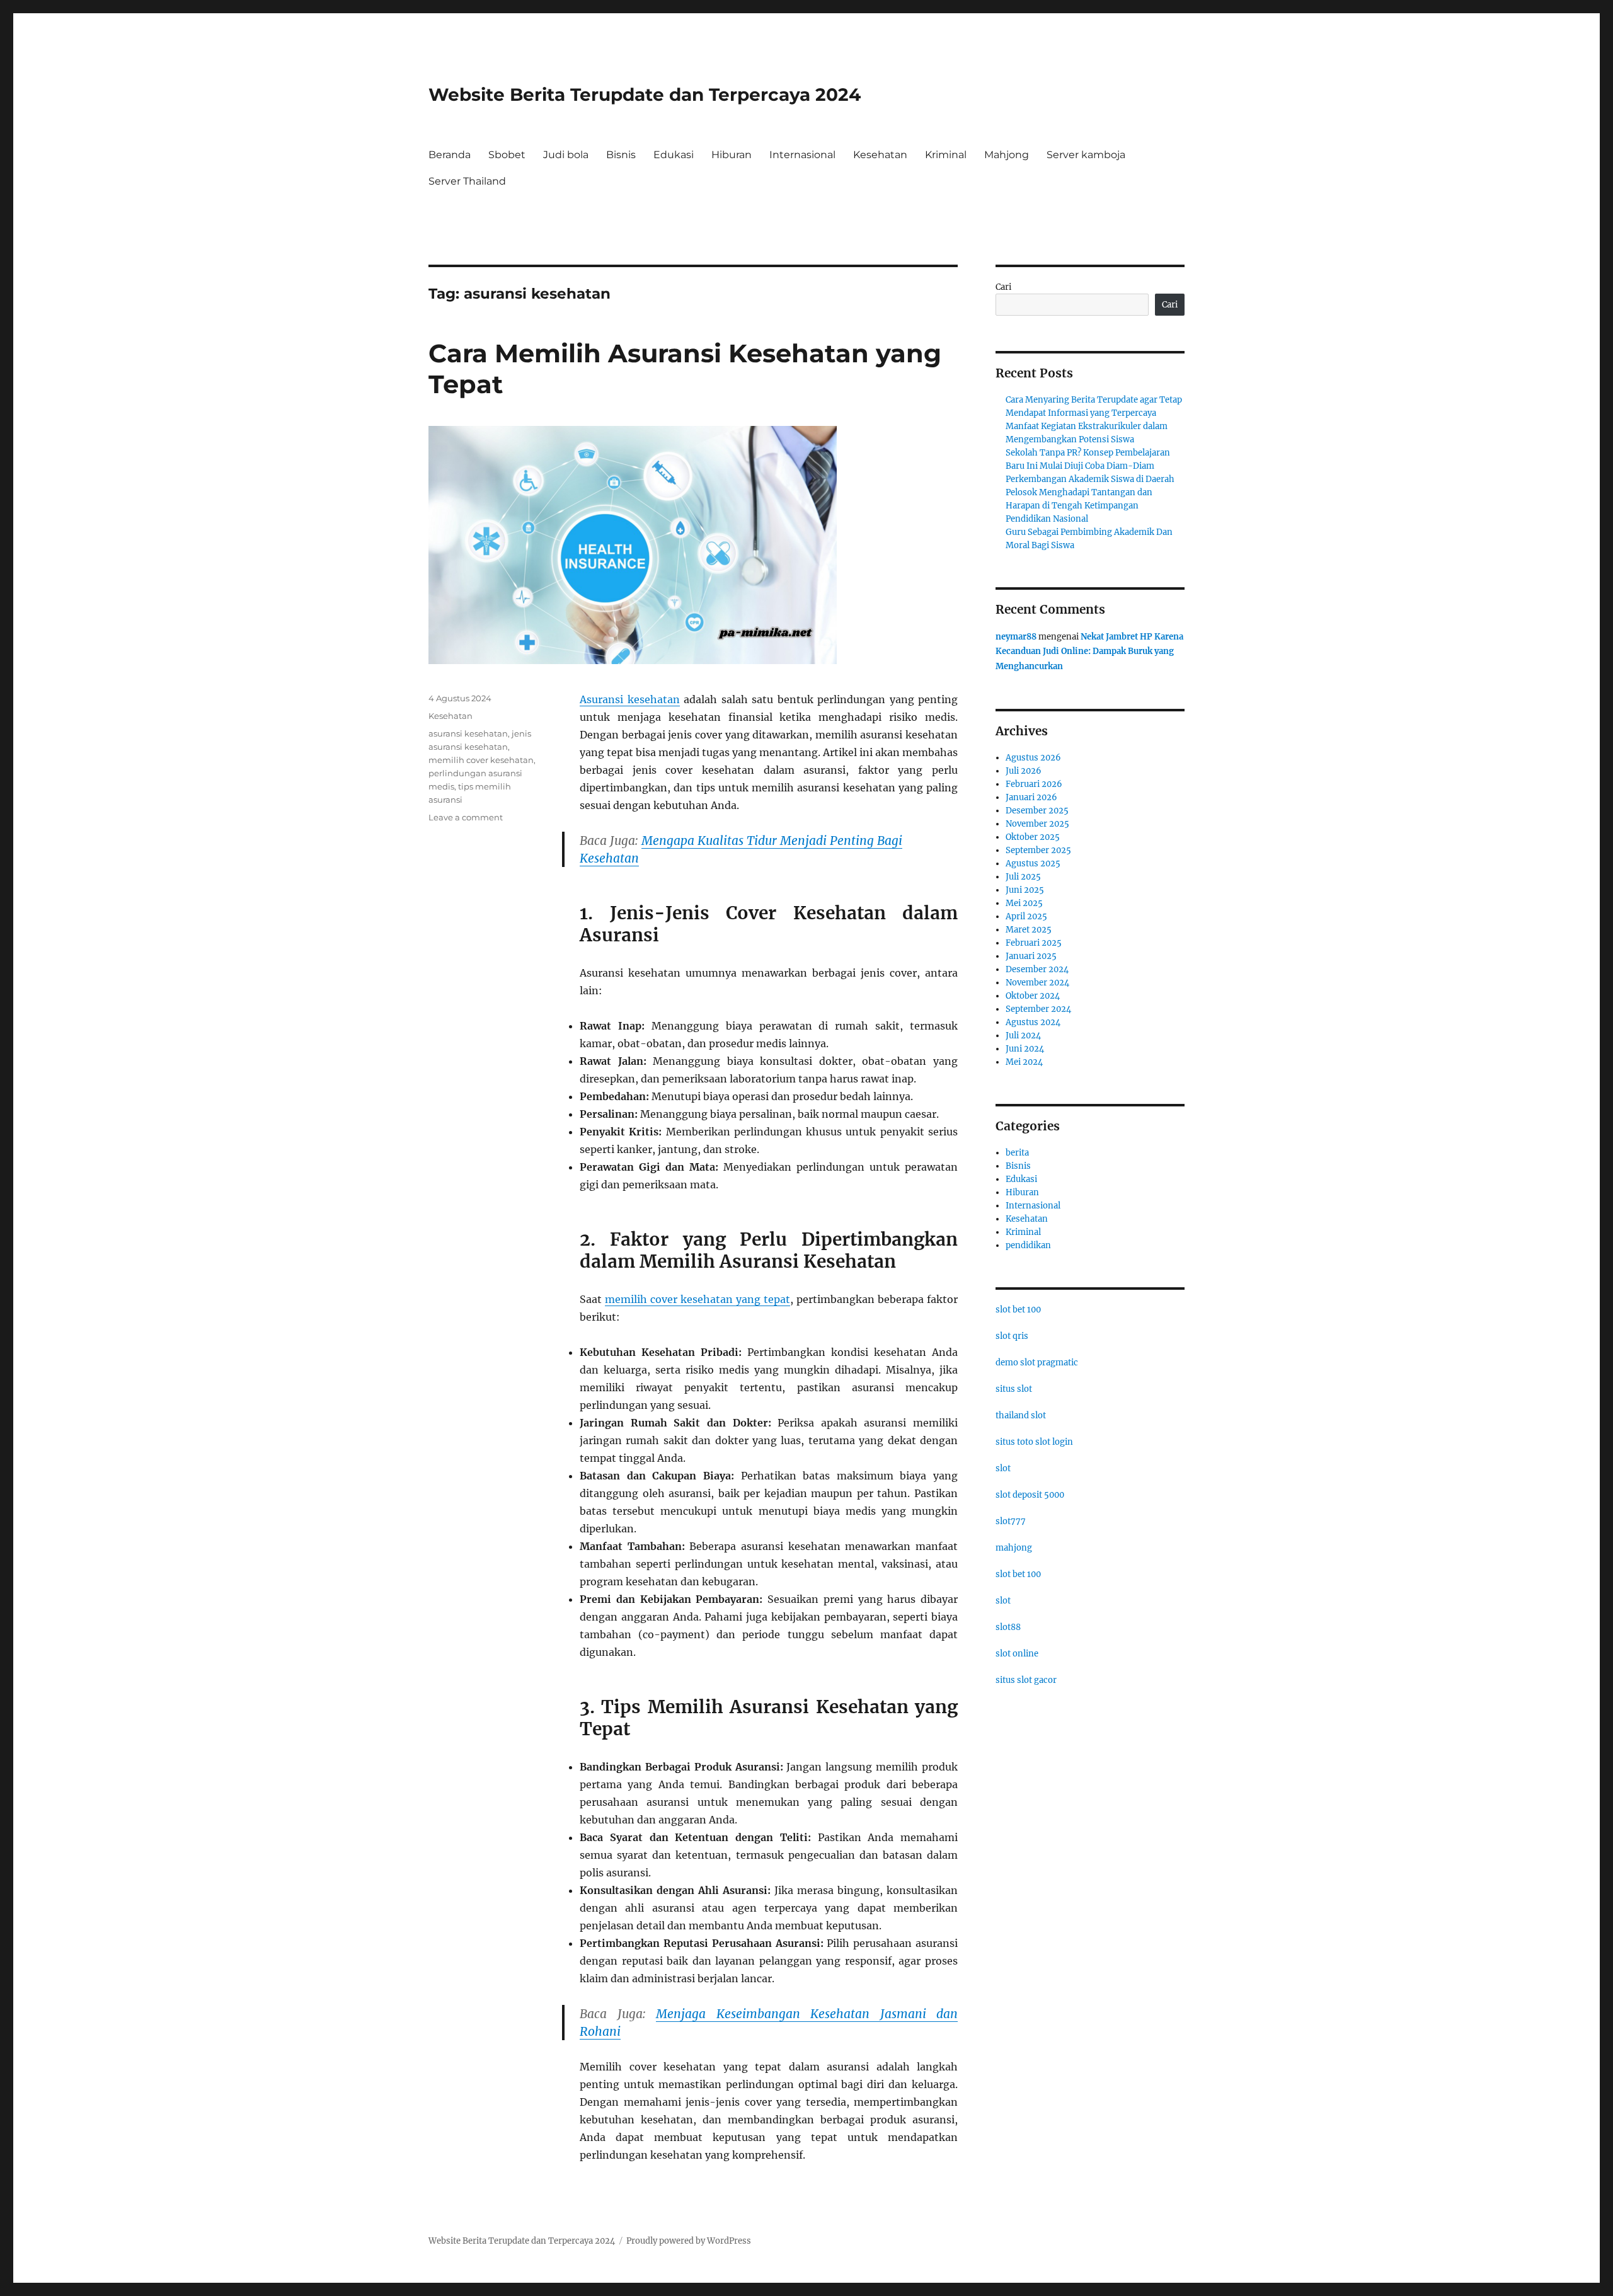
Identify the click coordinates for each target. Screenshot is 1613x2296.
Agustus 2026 (1033, 758)
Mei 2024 (1024, 1062)
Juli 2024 (1023, 1036)
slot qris (1012, 1336)
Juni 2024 (1025, 1049)
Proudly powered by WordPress (689, 2241)
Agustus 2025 (1033, 864)
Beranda (450, 155)
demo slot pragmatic (1037, 1363)
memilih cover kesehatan (481, 760)
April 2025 (1026, 916)
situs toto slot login (1034, 1442)
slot (1003, 1468)
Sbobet (507, 155)
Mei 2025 (1024, 903)
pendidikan (1028, 1245)
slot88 (1008, 1627)
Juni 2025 (1025, 890)
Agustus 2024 (1033, 1022)
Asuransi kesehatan (630, 699)
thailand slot (1021, 1415)
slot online (1017, 1654)
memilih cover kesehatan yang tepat (697, 1299)
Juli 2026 (1024, 771)
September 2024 (1038, 1009)
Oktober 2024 (1033, 996)
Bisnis (621, 155)
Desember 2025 (1037, 811)
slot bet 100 (1018, 1310)
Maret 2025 (1029, 930)
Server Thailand (467, 181)
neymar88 (1016, 637)
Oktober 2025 (1033, 837)
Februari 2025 (1034, 943)
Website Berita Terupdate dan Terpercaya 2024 (645, 95)
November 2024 (1037, 983)
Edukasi (674, 155)
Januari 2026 (1031, 797)
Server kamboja (1086, 155)
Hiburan (732, 155)
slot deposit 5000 (1030, 1495)
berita (1017, 1153)
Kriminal (946, 155)
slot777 (1011, 1521)
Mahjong (1007, 155)
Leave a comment (466, 817)
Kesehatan (880, 155)
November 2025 (1037, 824)
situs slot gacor (1026, 1680)
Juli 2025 (1023, 877)
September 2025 (1038, 850)
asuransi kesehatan (468, 733)
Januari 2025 (1031, 956)
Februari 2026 (1034, 784)
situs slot (1014, 1389)
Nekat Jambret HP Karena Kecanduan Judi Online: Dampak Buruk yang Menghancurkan (1089, 651)
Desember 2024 (1037, 969)
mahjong (1014, 1548)
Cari (1003, 287)
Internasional (802, 155)
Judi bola (566, 155)
